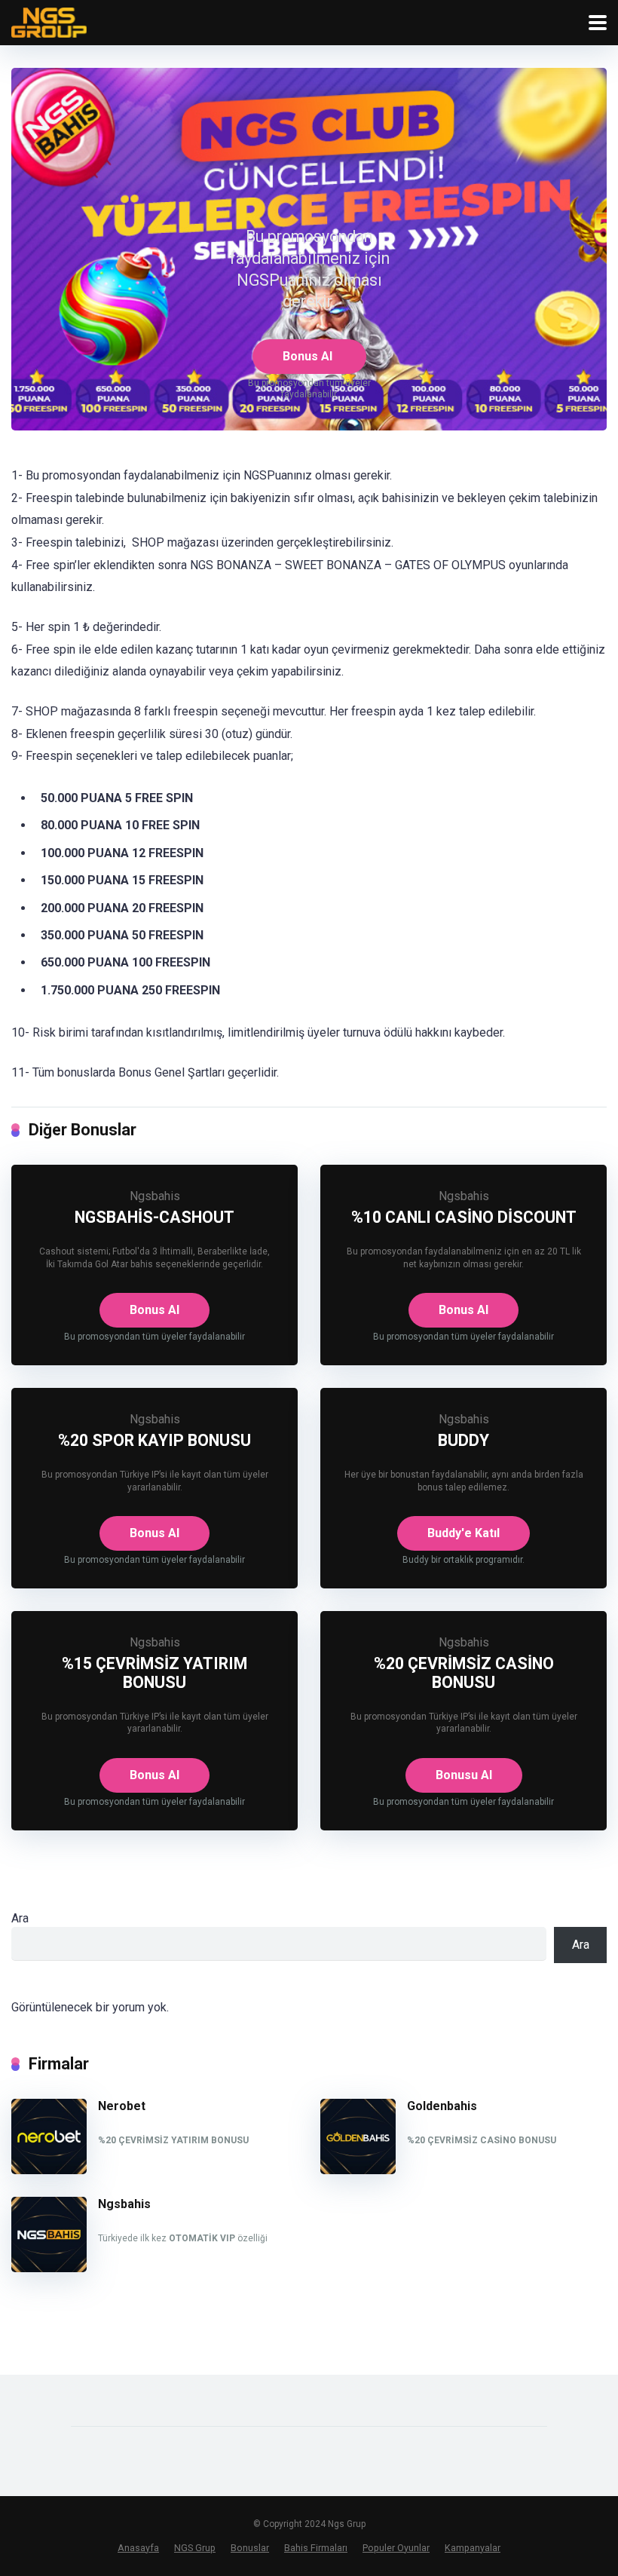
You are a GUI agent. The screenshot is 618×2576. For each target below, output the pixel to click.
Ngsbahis (155, 1196)
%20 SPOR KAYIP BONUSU (154, 1440)
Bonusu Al (464, 1775)
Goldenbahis (442, 2106)
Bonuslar (250, 2548)
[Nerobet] (49, 2170)
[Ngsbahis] (49, 2268)
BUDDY (463, 1440)
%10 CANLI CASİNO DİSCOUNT (464, 1217)
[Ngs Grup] (49, 21)
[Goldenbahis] (358, 2170)
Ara (20, 1918)
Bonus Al (307, 356)
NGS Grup (195, 2548)
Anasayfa (138, 2548)
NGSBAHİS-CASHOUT (154, 1217)
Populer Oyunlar (396, 2548)
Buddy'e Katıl (463, 1533)
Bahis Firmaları (316, 2548)
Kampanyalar (473, 2548)
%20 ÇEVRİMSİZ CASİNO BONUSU (464, 1673)
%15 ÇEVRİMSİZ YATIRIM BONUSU (154, 1673)
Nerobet (122, 2106)
